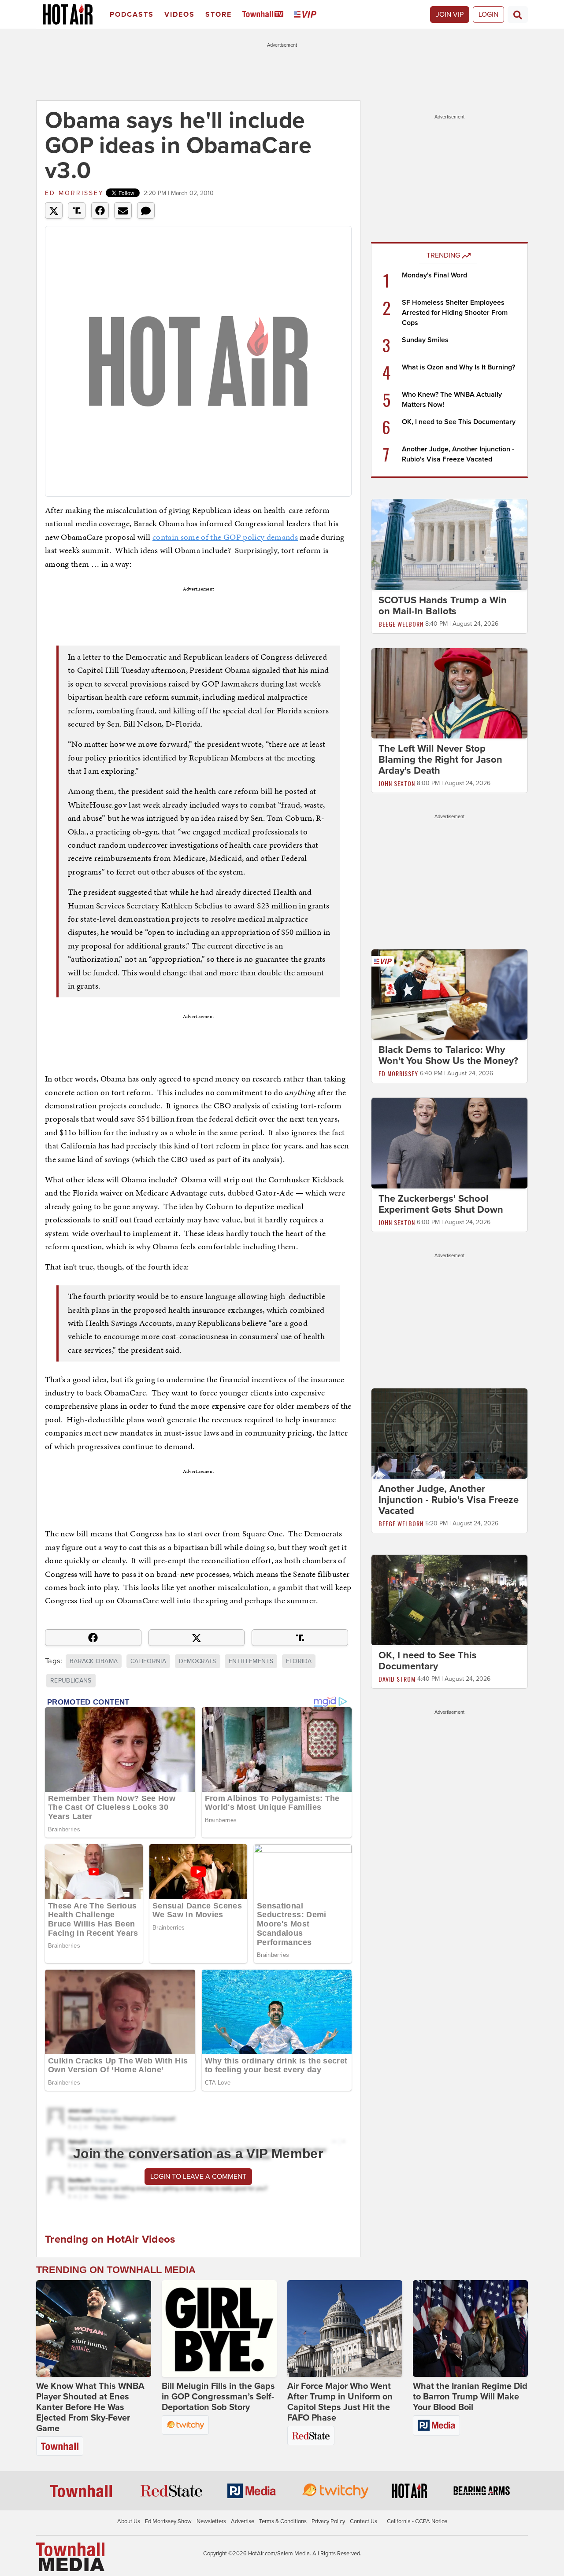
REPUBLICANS (71, 1681)
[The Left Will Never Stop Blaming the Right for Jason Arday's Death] (449, 693)
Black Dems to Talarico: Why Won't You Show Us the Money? (448, 1055)
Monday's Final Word (434, 275)
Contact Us (364, 2521)
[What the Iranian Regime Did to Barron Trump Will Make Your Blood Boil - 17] (470, 2329)
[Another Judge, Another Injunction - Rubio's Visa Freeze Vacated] (449, 1433)
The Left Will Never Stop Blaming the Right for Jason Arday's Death (440, 760)
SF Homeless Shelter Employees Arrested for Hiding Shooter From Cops (455, 313)
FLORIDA (299, 1661)
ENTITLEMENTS (251, 1661)
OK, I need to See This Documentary (459, 422)
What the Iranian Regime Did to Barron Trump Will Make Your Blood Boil (470, 2397)
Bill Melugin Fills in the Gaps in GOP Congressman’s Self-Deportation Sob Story (218, 2397)
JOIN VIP (450, 15)
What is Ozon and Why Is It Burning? (458, 367)
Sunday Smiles (425, 340)
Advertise (243, 2521)
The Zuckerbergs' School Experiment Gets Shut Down (441, 1204)
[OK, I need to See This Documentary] (449, 1600)
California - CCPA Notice (417, 2521)
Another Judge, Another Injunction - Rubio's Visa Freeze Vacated (449, 1500)
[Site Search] (518, 15)
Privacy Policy (328, 2521)
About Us (129, 2521)
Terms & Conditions (283, 2521)
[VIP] (307, 15)
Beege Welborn (401, 624)
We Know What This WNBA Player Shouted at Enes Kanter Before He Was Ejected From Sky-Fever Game (90, 2407)
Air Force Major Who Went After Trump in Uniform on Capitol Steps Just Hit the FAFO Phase (340, 2402)
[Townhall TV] (265, 15)
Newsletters (211, 2521)
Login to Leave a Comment (198, 2177)
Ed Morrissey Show (168, 2521)
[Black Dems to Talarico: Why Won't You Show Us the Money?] (449, 994)
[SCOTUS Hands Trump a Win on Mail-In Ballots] (449, 544)
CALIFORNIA (148, 1661)
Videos (180, 15)
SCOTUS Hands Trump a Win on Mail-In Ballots (443, 606)
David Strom (397, 1679)
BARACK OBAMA (94, 1661)
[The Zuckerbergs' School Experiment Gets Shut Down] (449, 1143)
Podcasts (132, 15)
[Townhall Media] (70, 2557)
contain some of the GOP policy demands (225, 537)
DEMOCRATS (198, 1661)
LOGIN (488, 15)
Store (219, 15)
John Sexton (397, 783)
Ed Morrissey (74, 193)
